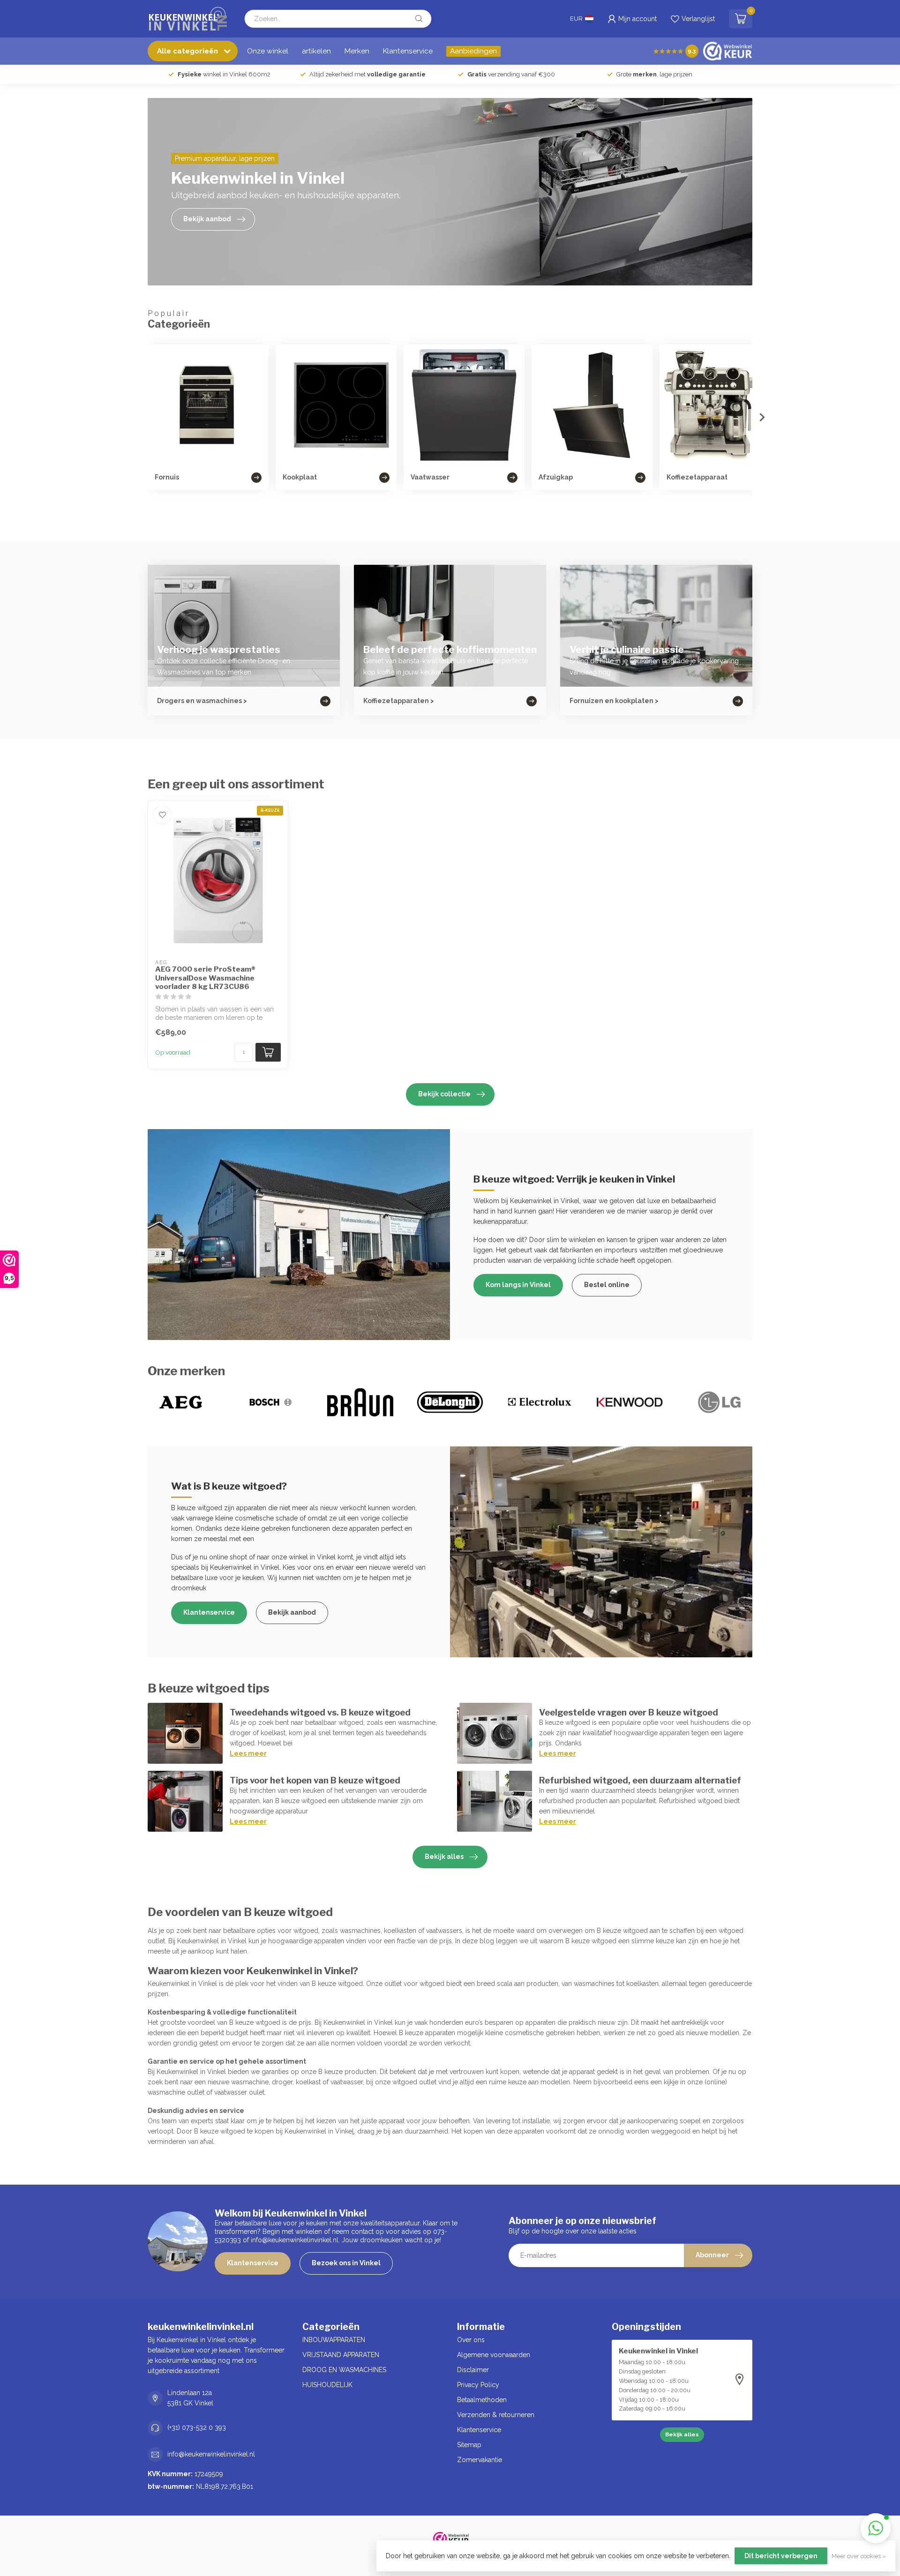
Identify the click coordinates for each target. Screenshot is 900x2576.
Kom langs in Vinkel (518, 1285)
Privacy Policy (478, 2385)
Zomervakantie (480, 2460)
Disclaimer (473, 2370)
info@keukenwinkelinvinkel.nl (211, 2454)
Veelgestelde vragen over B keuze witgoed (629, 1712)
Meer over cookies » (859, 2556)
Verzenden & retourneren (496, 2415)
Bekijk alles (444, 1857)
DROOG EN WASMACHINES (344, 2370)
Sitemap (469, 2445)
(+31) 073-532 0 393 (197, 2427)
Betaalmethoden (482, 2400)
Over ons (471, 2340)
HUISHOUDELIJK (327, 2385)
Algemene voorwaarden (494, 2355)
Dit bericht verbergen (781, 2556)
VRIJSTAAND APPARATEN (341, 2355)
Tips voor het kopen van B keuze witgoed (315, 1780)
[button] (876, 2528)
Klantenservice (408, 51)
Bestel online (607, 1285)
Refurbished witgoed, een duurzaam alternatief (640, 1780)
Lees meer (248, 1753)
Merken (357, 51)
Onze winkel (268, 51)
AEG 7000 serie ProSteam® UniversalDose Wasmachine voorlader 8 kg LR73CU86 (205, 978)
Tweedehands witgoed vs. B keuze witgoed (320, 1712)
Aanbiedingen (473, 51)
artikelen (316, 51)
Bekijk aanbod (292, 1612)
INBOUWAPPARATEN (334, 2340)
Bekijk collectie (444, 1094)
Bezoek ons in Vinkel (346, 2263)
